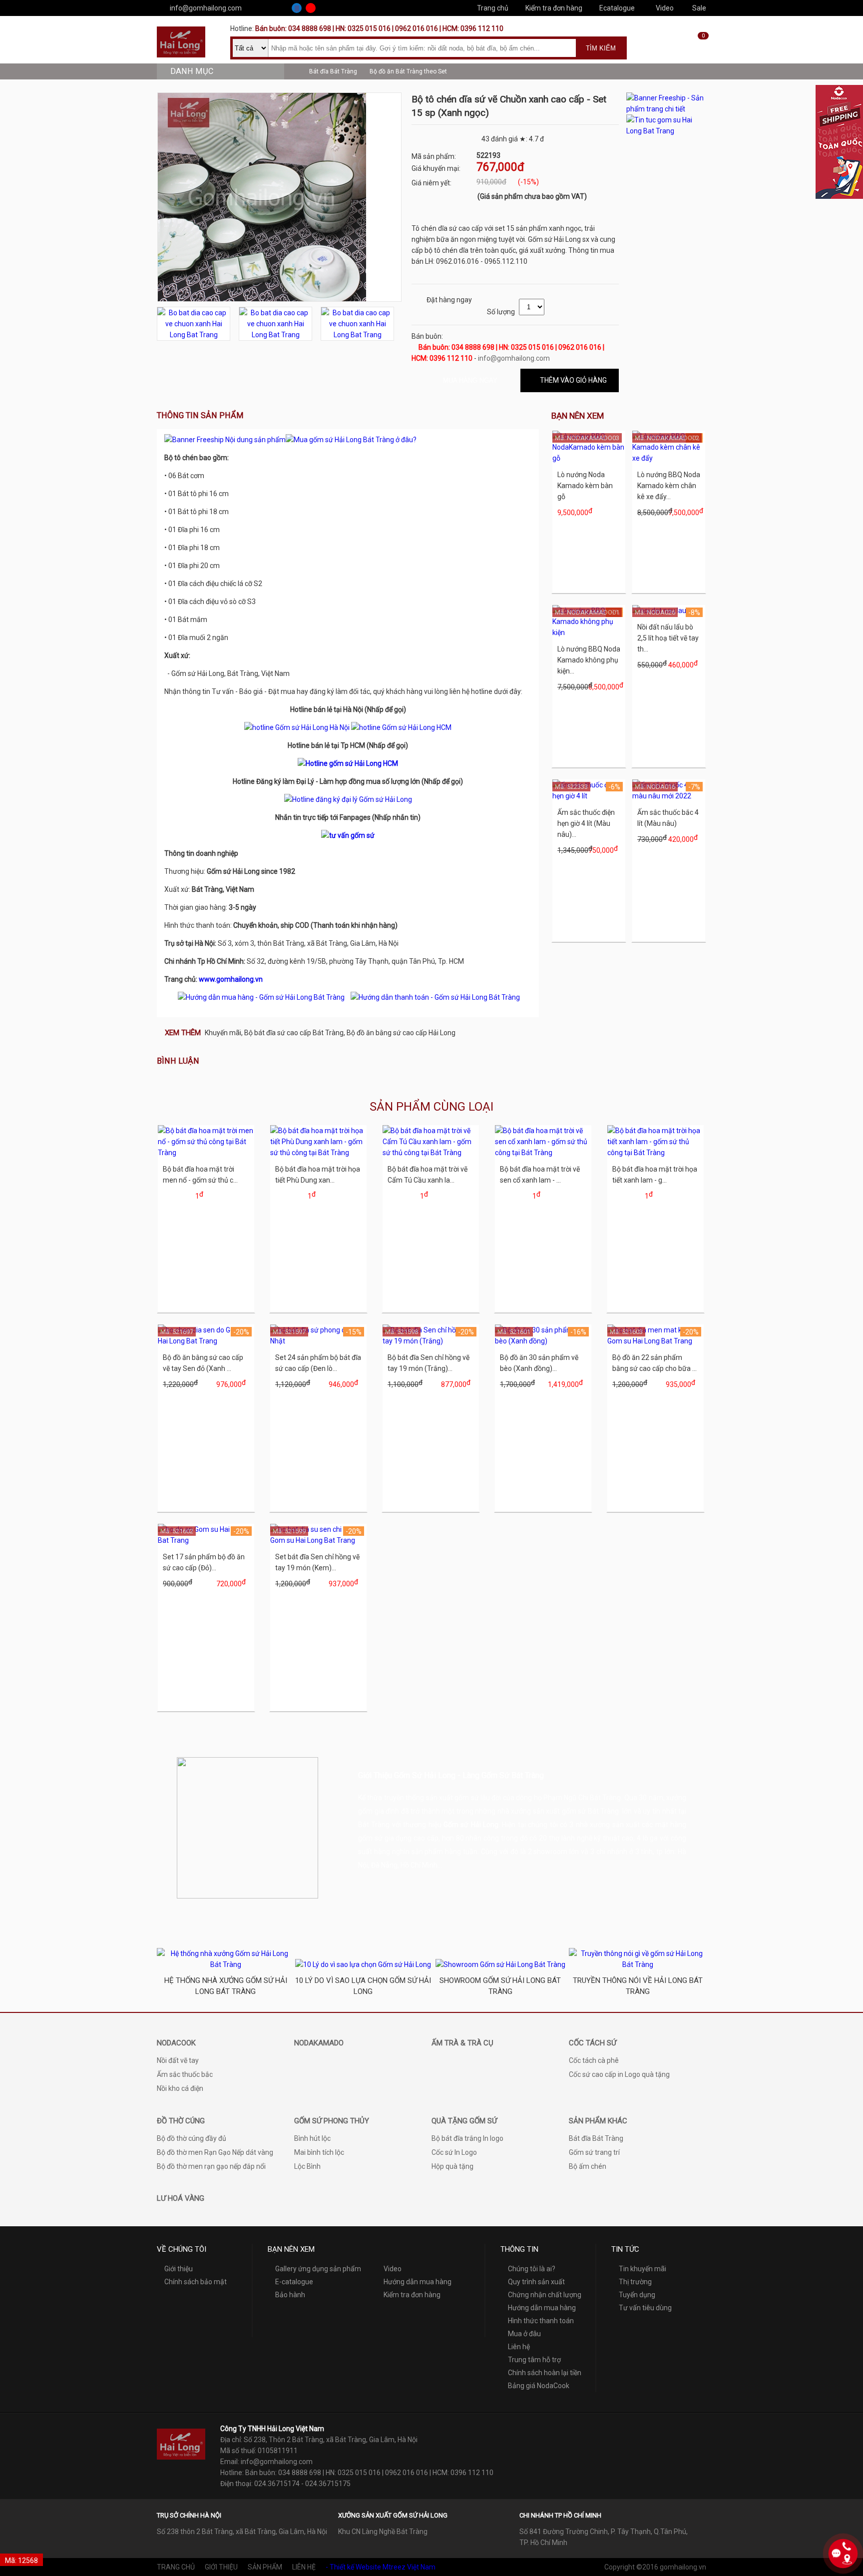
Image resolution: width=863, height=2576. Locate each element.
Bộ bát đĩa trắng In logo (467, 2138)
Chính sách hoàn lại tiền (545, 2373)
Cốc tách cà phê (594, 2060)
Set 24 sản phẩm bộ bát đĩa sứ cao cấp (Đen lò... (318, 1363)
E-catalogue (294, 2282)
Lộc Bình (307, 2166)
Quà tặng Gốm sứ (464, 2121)
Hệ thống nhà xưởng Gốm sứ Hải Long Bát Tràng (226, 1986)
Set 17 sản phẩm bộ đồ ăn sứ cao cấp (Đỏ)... (204, 1562)
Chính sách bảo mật (196, 2282)
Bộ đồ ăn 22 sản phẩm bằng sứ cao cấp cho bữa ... (654, 1363)
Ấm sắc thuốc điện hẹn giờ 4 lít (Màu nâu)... (586, 823)
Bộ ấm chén (588, 2166)
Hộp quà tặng (452, 2166)
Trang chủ (493, 8)
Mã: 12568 (21, 2561)
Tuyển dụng (637, 2295)
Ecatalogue (617, 8)
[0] (696, 51)
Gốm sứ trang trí (594, 2152)
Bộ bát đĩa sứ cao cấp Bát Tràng (294, 1033)
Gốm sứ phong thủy (332, 2121)
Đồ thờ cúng (181, 2121)
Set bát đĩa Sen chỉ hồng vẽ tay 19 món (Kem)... (317, 1562)
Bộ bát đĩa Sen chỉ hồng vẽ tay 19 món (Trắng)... (429, 1363)
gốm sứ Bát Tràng (591, 1811)
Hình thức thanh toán (541, 2321)
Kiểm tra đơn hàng (554, 8)
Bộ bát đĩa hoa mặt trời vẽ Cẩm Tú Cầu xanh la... (428, 1175)
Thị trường (635, 2282)
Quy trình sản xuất (536, 2282)
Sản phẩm (265, 2567)
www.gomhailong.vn (231, 979)
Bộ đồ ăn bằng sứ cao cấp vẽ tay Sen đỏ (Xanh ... (203, 1363)
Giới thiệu (179, 2269)
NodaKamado (319, 2043)
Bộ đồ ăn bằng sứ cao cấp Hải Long (401, 1033)
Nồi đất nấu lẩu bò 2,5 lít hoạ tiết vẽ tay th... (668, 638)
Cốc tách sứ (593, 2043)
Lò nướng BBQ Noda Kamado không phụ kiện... (589, 660)
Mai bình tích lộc (319, 2152)
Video (665, 8)
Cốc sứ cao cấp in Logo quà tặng (619, 2074)
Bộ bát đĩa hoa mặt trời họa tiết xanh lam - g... (655, 1175)
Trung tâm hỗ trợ (534, 2360)
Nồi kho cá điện (180, 2088)
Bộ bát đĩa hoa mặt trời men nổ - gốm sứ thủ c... (200, 1175)
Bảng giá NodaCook (539, 2386)
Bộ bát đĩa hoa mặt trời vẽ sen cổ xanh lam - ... (540, 1175)
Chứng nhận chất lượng (545, 2295)
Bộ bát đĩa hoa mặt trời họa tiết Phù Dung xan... (318, 1175)
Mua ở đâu (524, 2334)
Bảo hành (290, 2295)
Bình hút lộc (312, 2138)
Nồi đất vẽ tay (178, 2060)
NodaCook (176, 2043)
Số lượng (501, 312)
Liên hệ (519, 2347)
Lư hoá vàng (181, 2198)
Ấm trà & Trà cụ (462, 2043)
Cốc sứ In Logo (454, 2152)
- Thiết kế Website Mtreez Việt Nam (381, 2567)
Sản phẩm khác (598, 2121)
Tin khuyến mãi (643, 2269)
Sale (699, 8)
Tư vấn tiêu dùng (645, 2308)
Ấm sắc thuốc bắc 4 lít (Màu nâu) (668, 818)
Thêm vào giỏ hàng (573, 380)
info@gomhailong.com (206, 8)
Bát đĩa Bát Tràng (333, 71)
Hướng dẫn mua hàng (418, 2282)
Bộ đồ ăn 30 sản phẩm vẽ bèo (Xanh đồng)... (539, 1363)
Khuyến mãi (223, 1033)
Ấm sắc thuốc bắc (185, 2074)
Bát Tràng (374, 1825)
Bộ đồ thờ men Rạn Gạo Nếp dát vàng (215, 2152)
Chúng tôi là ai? (532, 2269)
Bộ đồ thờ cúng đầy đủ (192, 2138)
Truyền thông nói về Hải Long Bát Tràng (638, 1986)
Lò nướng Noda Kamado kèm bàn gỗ (585, 486)
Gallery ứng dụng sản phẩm (318, 2269)
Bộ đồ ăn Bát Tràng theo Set (408, 71)
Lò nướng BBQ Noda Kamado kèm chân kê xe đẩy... (669, 486)
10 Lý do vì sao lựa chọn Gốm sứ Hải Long (363, 1986)
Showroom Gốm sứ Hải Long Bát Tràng (500, 1986)
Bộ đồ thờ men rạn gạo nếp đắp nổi (211, 2166)
